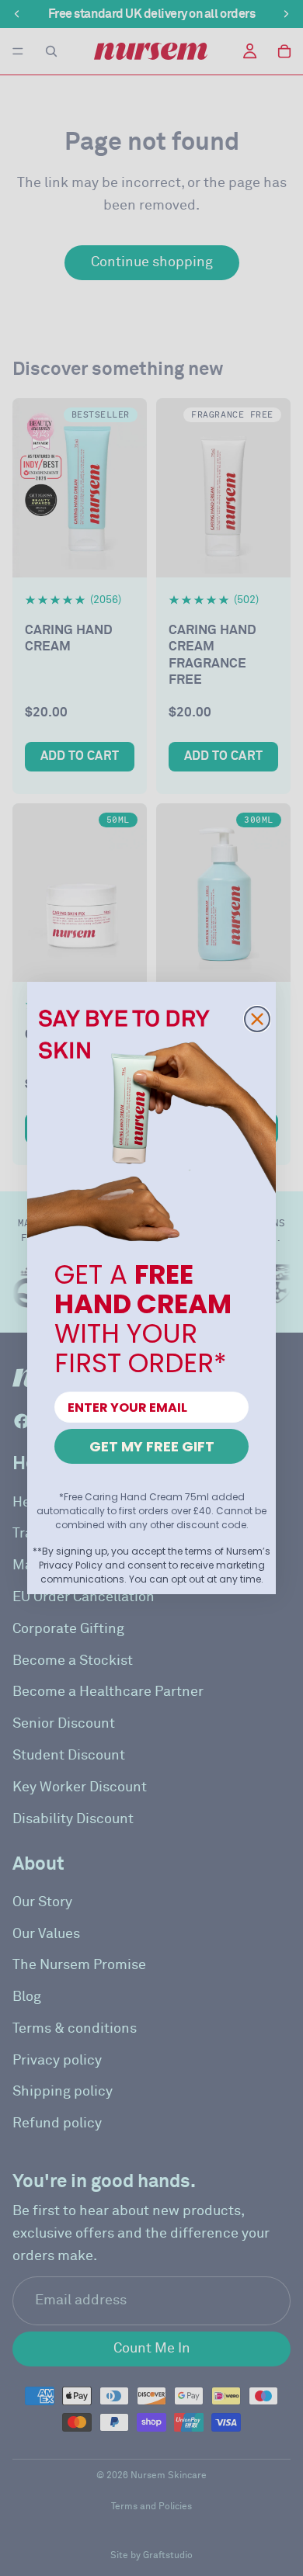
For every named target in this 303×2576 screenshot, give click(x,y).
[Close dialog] (257, 1019)
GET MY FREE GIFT (152, 1446)
